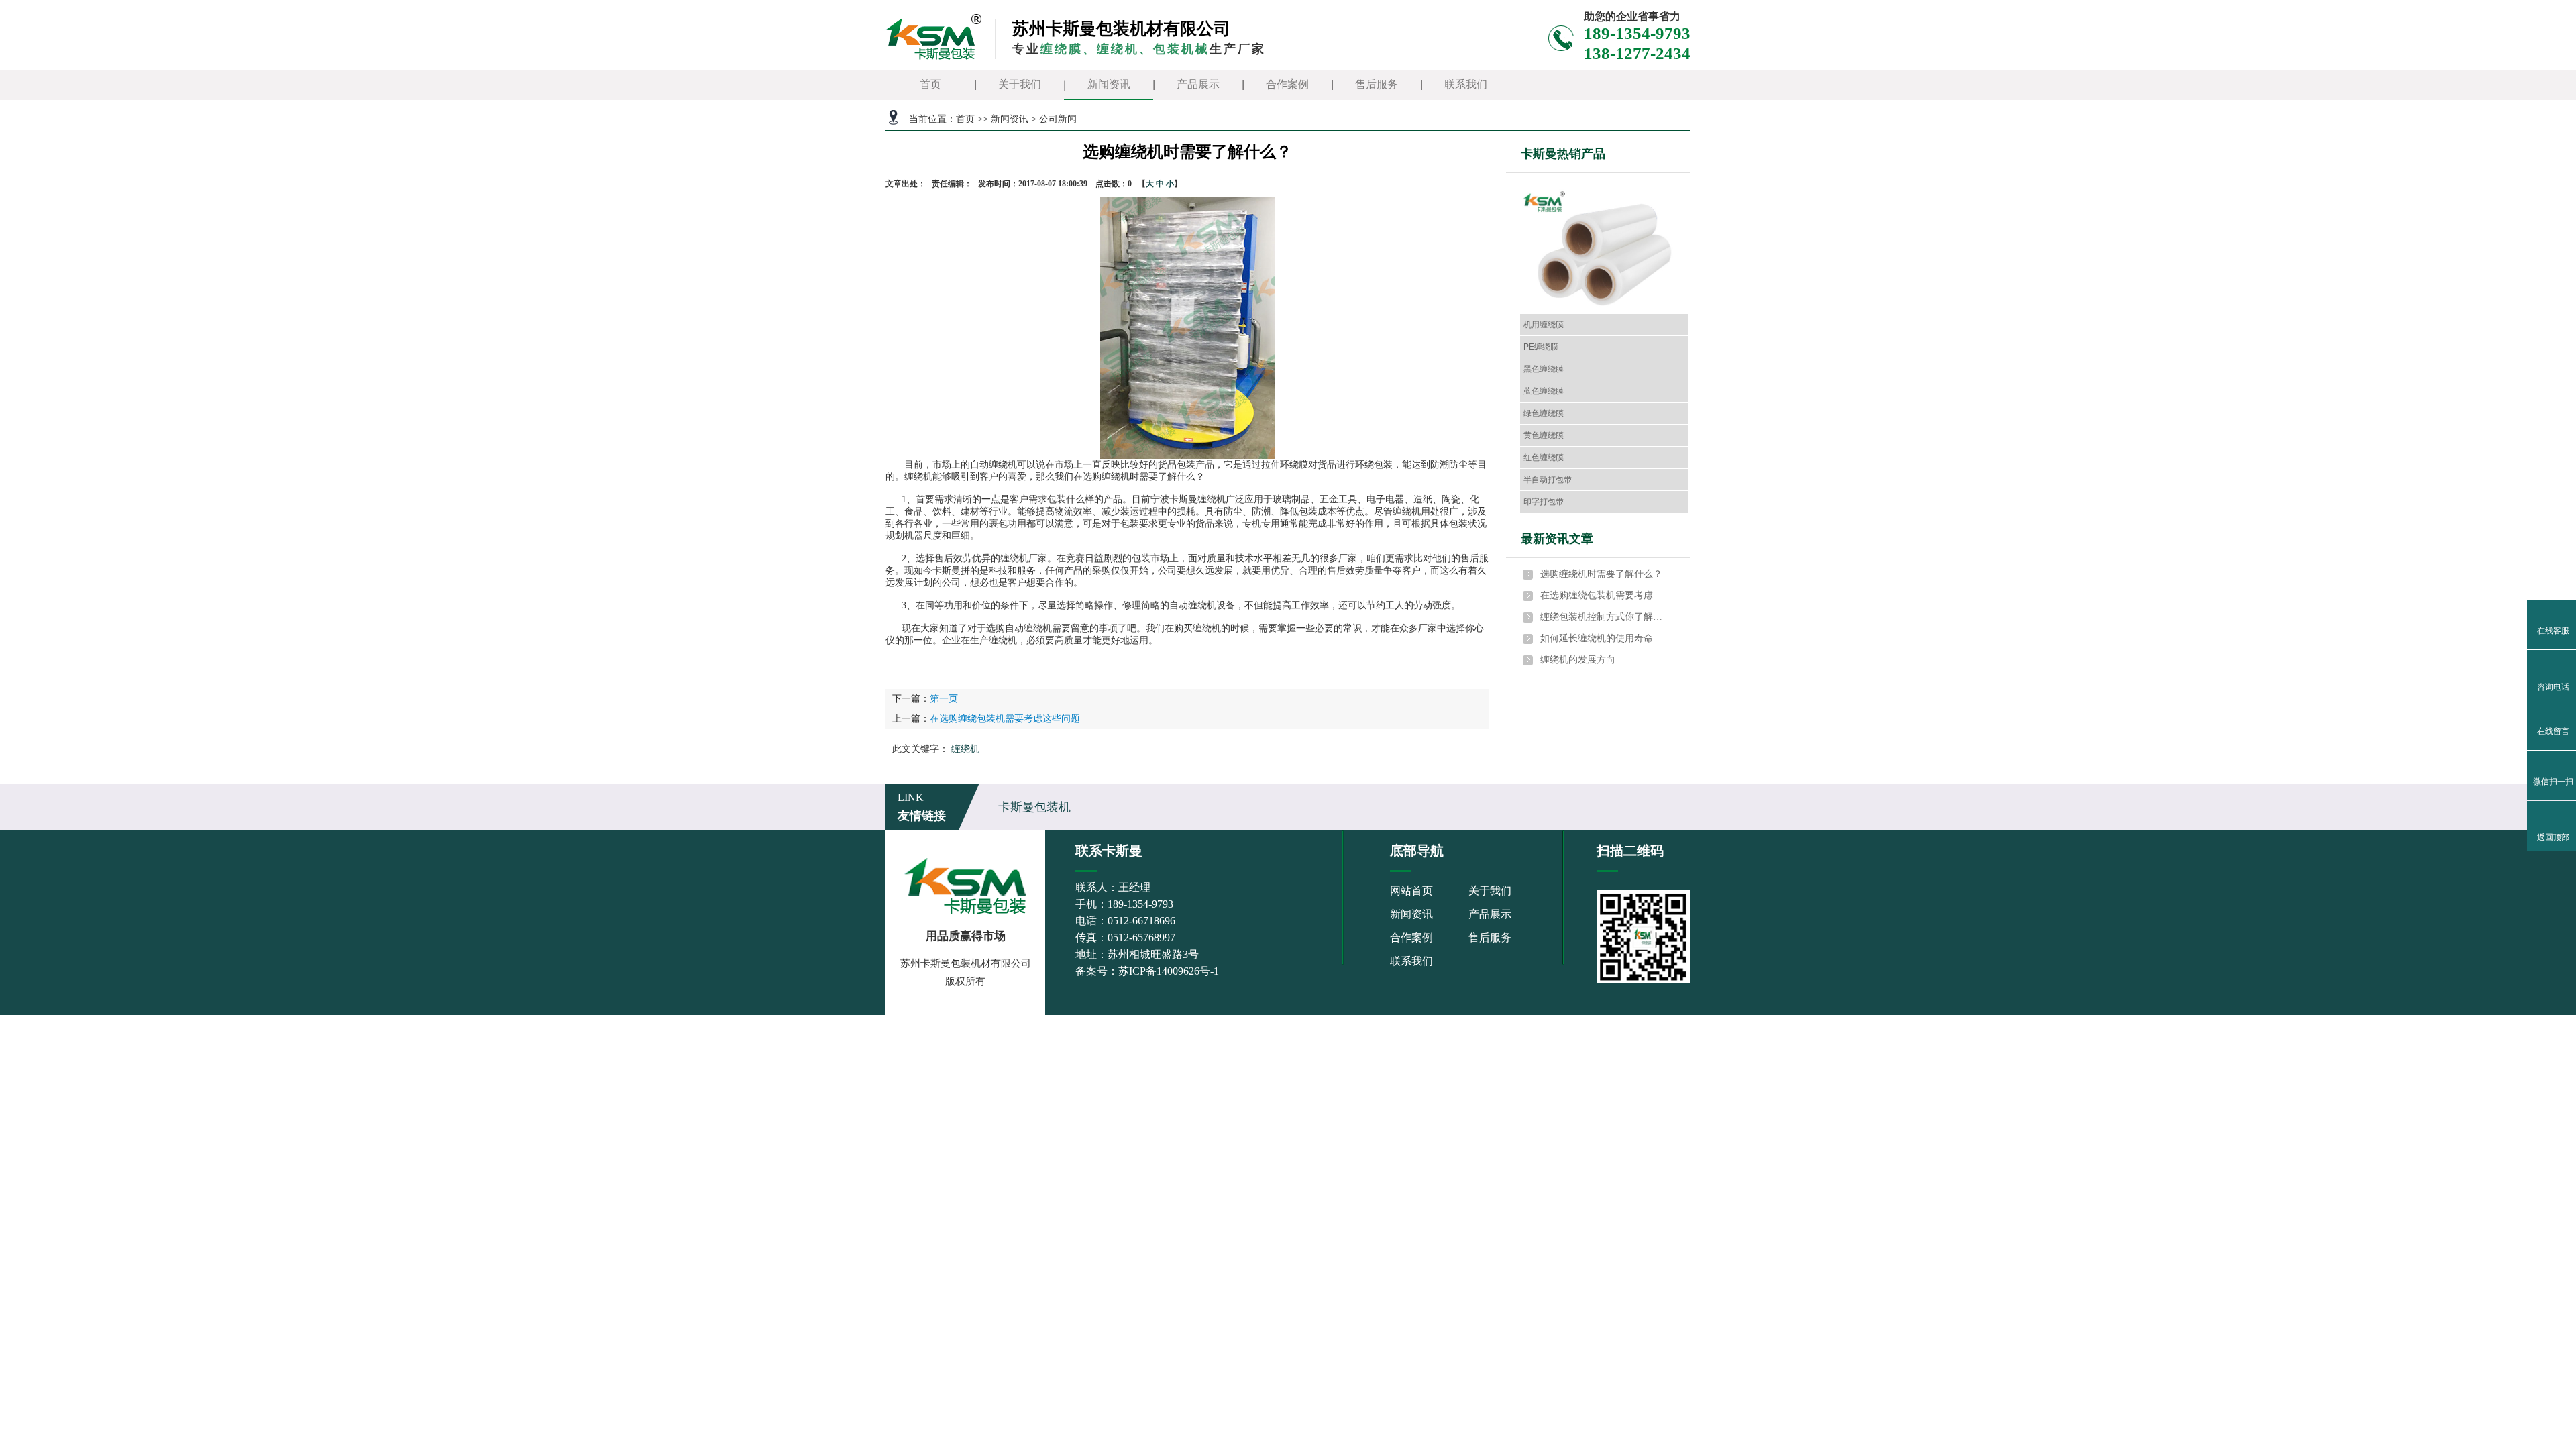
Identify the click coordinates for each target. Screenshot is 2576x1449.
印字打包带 (1544, 502)
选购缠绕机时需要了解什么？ (1601, 574)
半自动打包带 (1548, 480)
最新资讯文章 (1557, 539)
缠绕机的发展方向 (1578, 660)
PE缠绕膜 (1541, 347)
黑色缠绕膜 (1544, 369)
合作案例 (1287, 84)
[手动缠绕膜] (1604, 251)
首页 (930, 84)
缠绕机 (965, 749)
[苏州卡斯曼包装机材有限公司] (934, 36)
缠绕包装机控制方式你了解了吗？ (1604, 617)
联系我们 (1466, 84)
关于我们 (1020, 84)
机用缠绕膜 (1544, 325)
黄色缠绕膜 (1544, 435)
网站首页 (1411, 891)
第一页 (944, 699)
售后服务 (1377, 84)
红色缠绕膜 (1544, 458)
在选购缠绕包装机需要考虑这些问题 (1005, 719)
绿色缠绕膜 (1544, 413)
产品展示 (1198, 84)
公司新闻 (1058, 119)
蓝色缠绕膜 (1544, 391)
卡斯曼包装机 (1034, 807)
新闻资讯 (1109, 84)
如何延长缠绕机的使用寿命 (1597, 638)
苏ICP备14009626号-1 (1169, 971)
